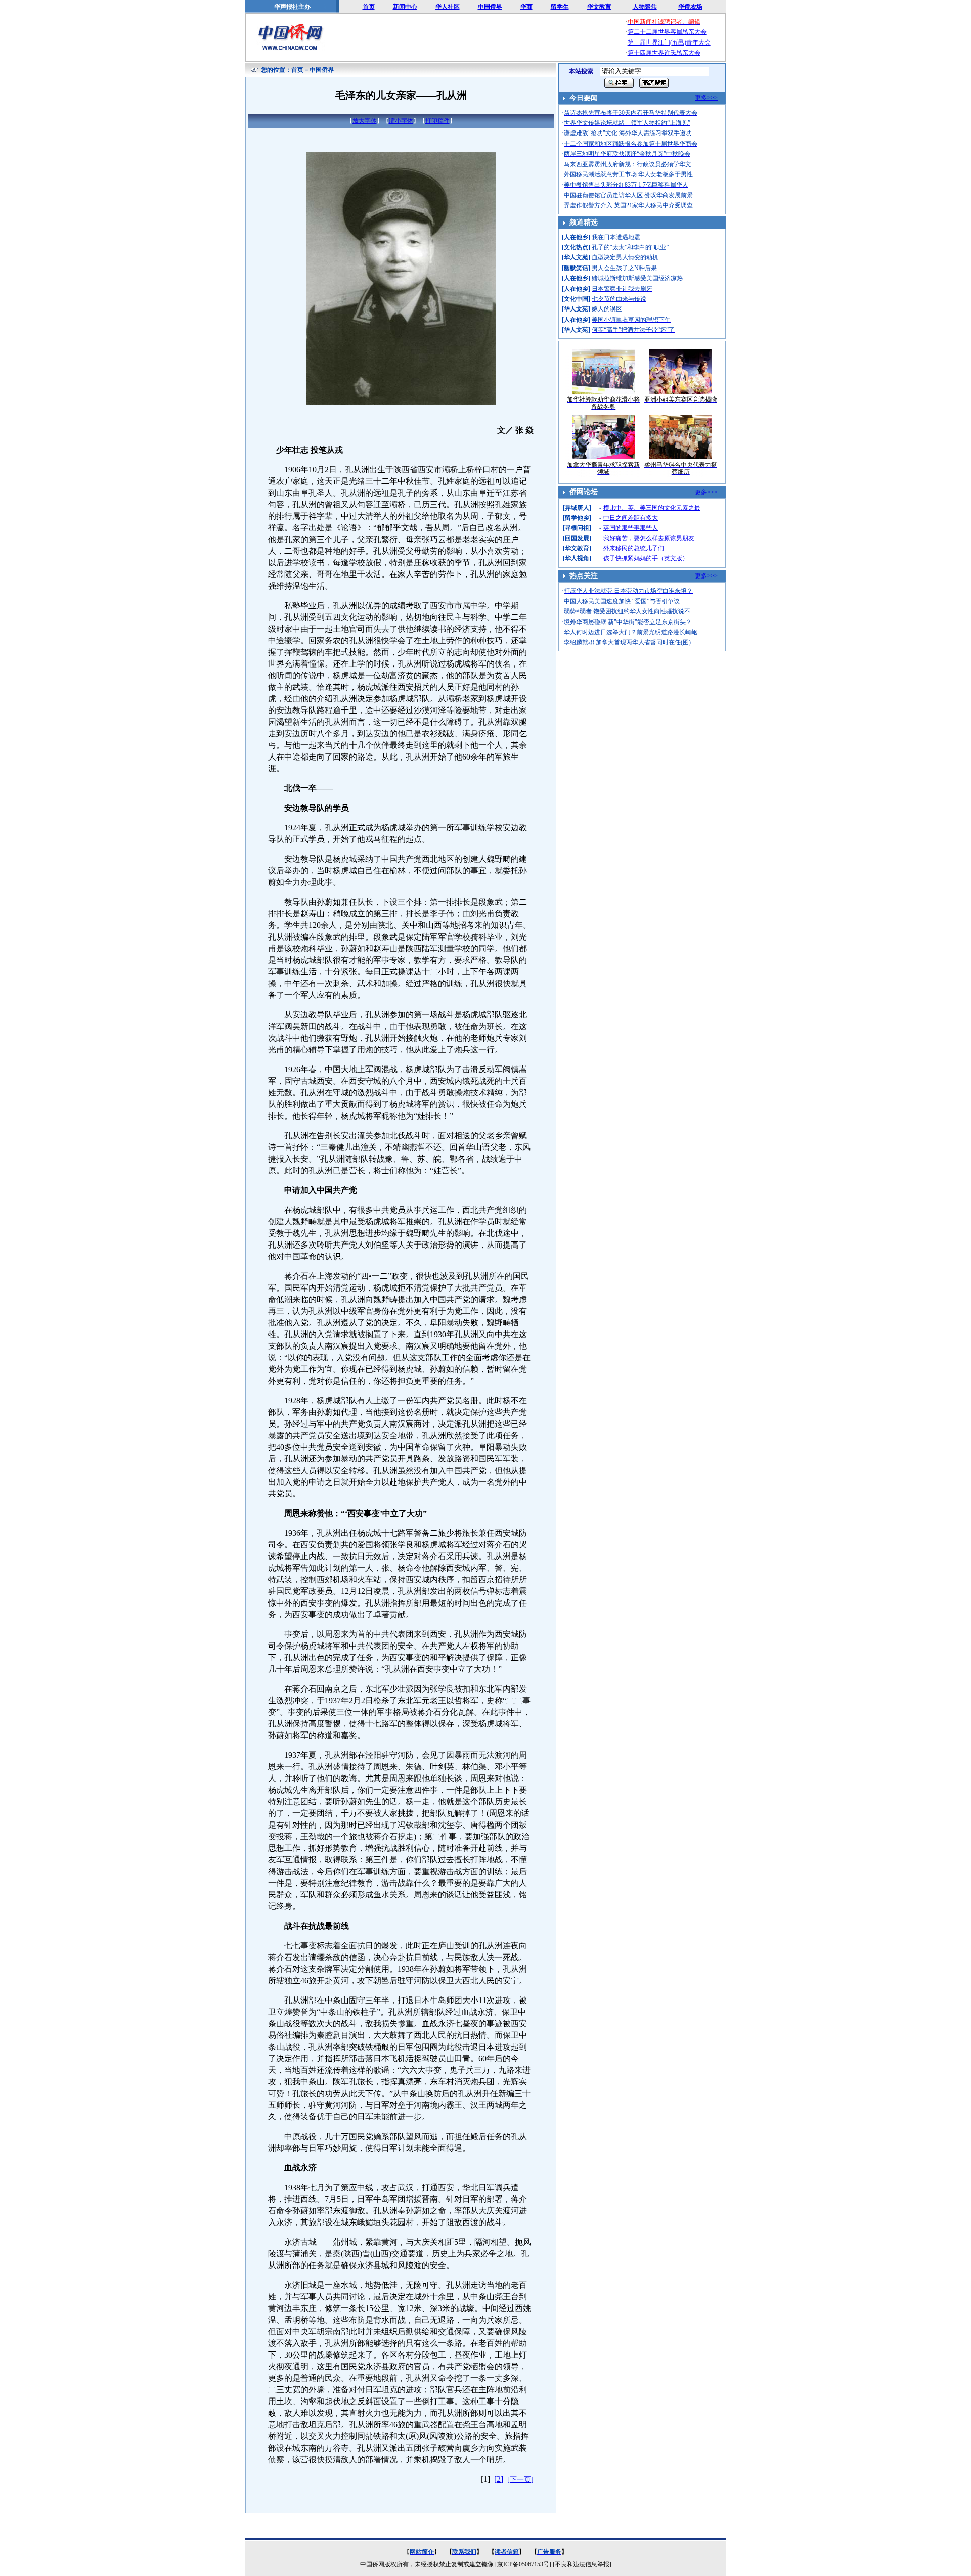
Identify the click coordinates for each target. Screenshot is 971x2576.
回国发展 (577, 538)
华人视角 (577, 558)
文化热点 (576, 247)
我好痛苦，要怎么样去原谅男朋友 (649, 538)
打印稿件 (437, 121)
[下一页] (520, 2480)
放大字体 (365, 121)
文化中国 (576, 299)
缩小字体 (401, 121)
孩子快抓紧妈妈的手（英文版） (646, 558)
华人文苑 (576, 257)
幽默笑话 (576, 268)
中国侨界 (322, 70)
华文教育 (577, 548)
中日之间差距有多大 (631, 518)
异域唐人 (577, 508)
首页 (297, 70)
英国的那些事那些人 (631, 528)
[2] (499, 2479)
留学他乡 (577, 518)
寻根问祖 (577, 528)
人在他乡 (576, 237)
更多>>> (706, 98)
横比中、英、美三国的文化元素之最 (652, 508)
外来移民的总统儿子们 (634, 548)
